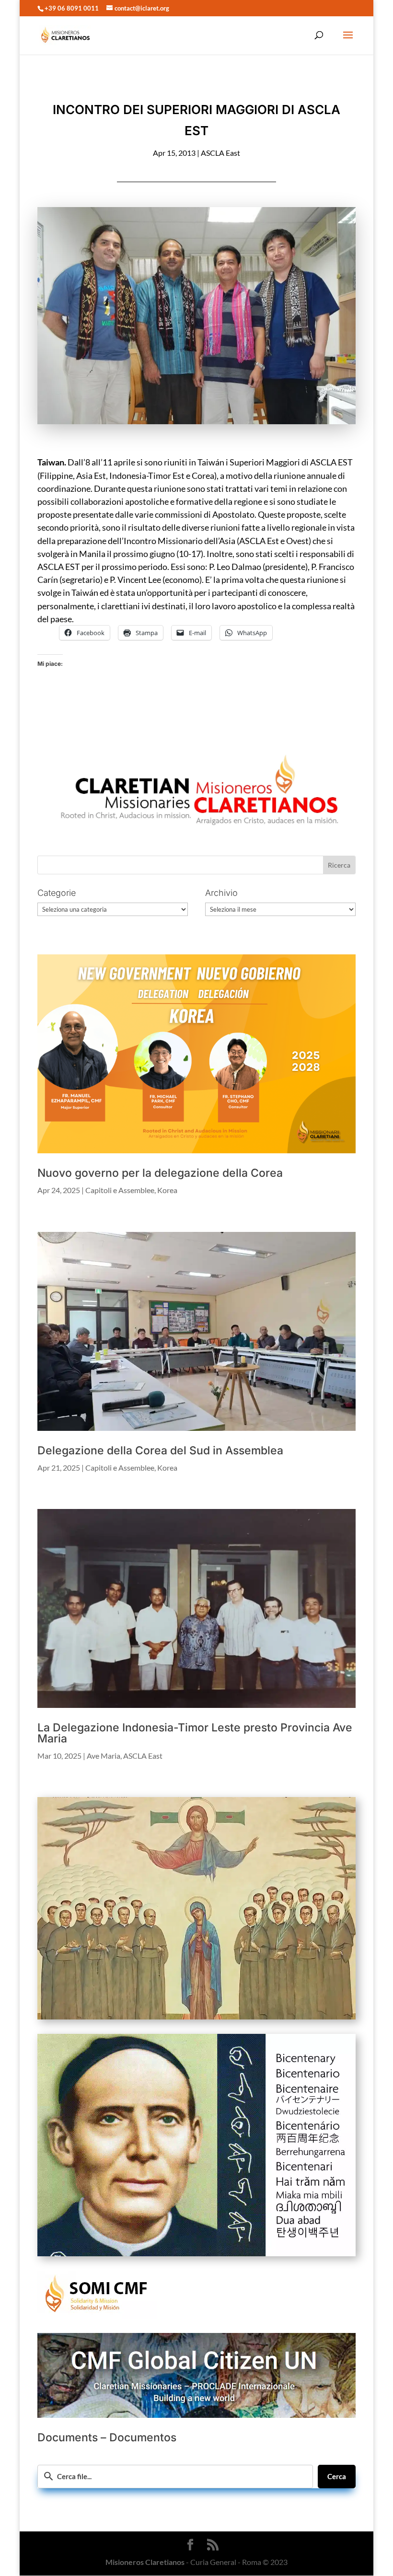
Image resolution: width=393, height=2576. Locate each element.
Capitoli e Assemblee (120, 1190)
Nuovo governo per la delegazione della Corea (160, 1173)
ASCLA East (220, 153)
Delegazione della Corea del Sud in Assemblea (160, 1450)
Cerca (337, 2476)
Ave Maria (104, 1756)
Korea (167, 1190)
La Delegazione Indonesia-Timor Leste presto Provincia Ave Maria (195, 1733)
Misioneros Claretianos (145, 2562)
